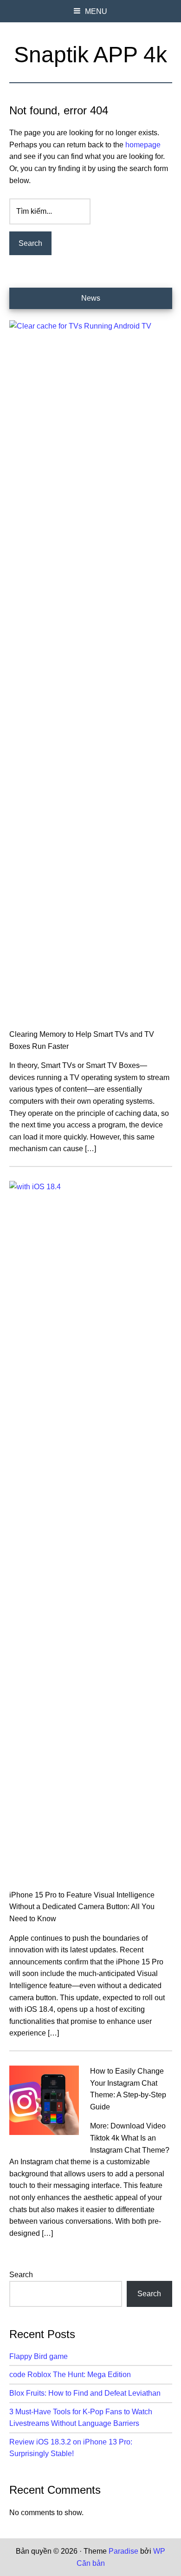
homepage (143, 145)
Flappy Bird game (39, 2356)
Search (21, 2275)
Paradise (123, 2551)
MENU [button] (96, 11)
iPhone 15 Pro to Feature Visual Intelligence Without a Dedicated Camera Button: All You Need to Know (82, 1907)
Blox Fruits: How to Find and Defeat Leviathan (85, 2393)
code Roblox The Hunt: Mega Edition (70, 2375)
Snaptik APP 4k (90, 55)
